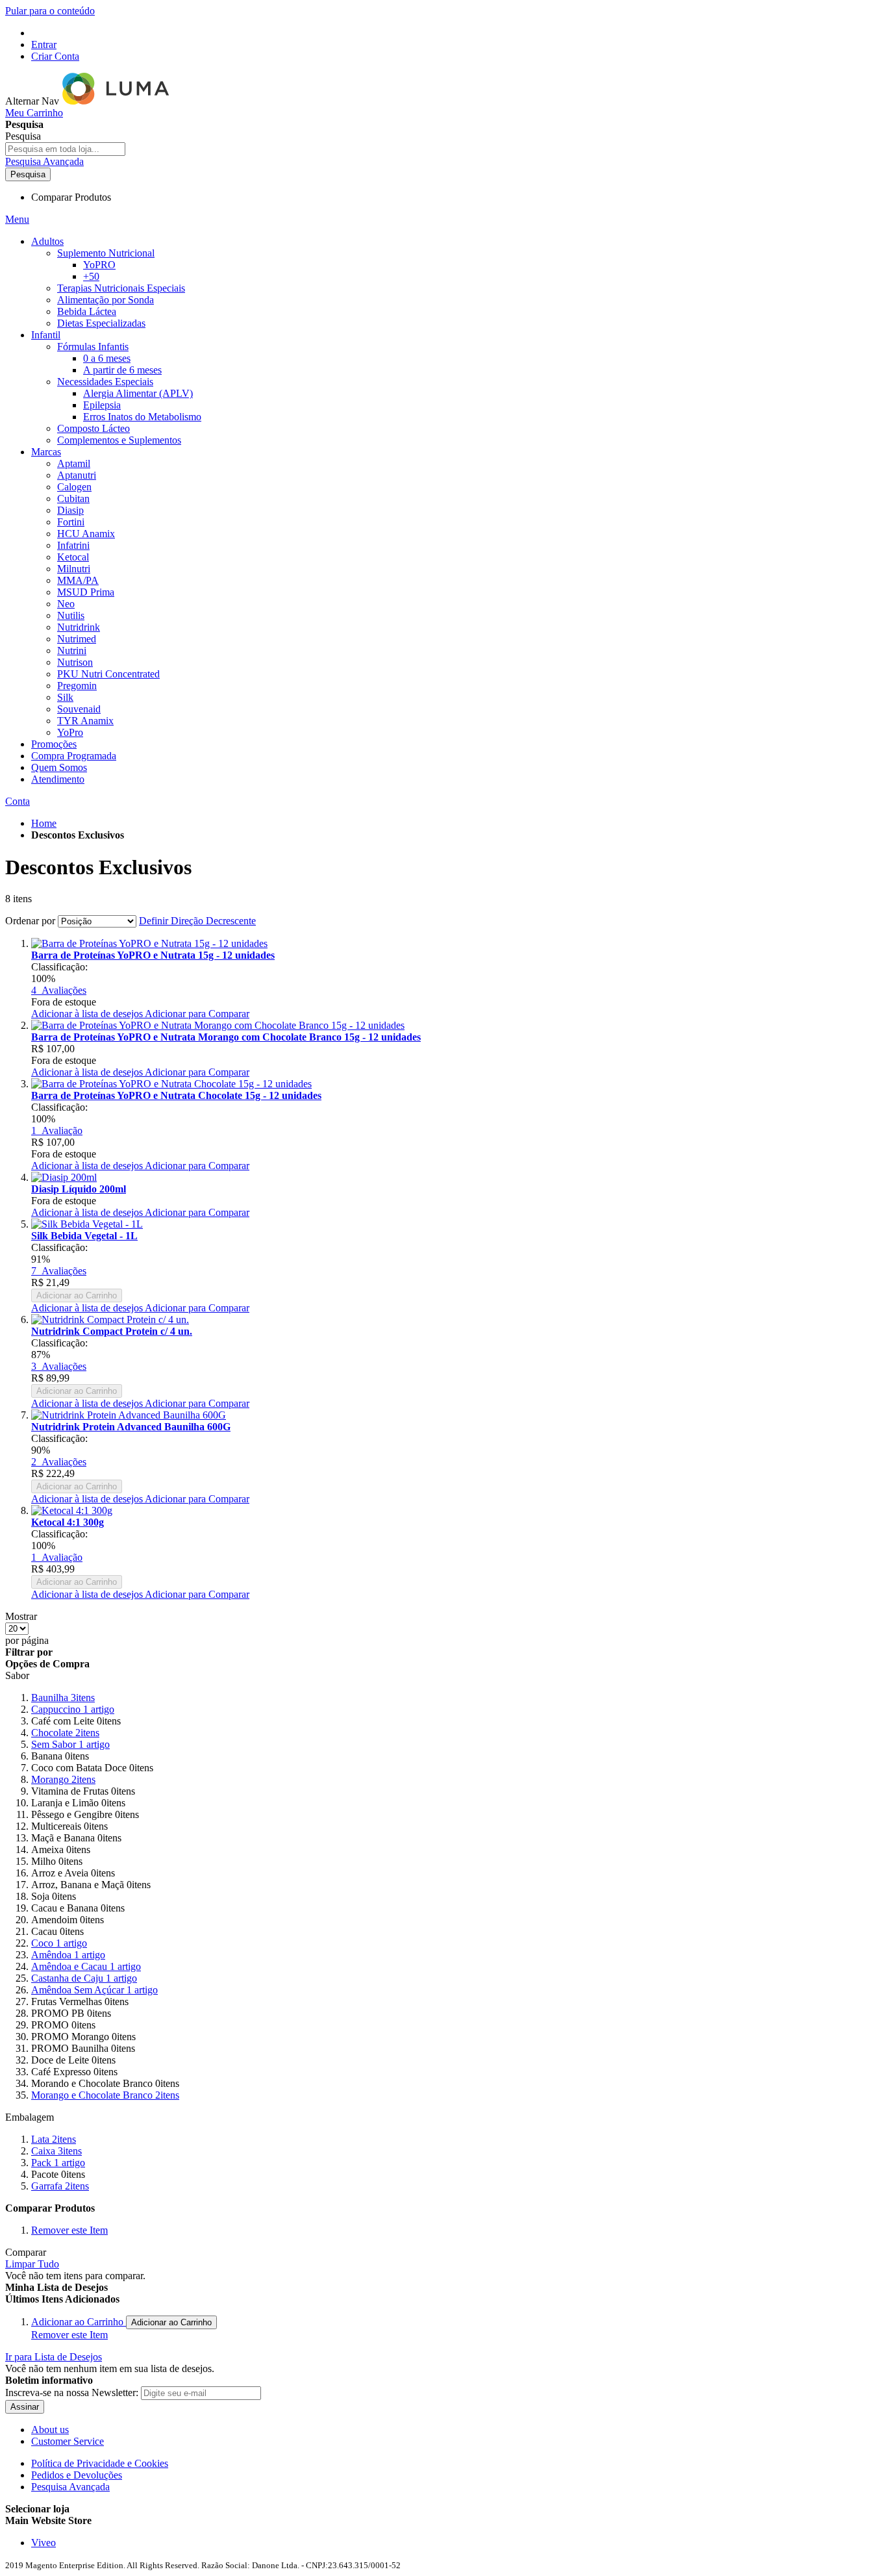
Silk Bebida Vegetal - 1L (84, 1236)
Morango (63, 1779)
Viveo (44, 2543)
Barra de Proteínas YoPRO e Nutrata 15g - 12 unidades (153, 955)
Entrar (44, 44)
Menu (17, 219)
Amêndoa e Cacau (86, 1966)
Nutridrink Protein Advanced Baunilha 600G (131, 1427)
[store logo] (117, 101)
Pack (58, 2163)
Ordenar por (30, 921)
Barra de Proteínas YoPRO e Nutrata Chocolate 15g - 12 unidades (176, 1095)
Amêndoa (68, 1955)
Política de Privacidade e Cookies (100, 2463)
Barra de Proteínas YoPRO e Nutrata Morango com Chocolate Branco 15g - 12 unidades (226, 1037)
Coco (59, 1943)
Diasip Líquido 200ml (79, 1189)
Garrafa (60, 2186)
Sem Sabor (70, 1744)
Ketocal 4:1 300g (68, 1522)
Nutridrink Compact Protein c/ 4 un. (112, 1331)
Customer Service (68, 2441)
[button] (88, 1014)
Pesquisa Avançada (44, 161)
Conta (18, 801)
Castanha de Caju (84, 1978)
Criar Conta (55, 56)
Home (44, 823)
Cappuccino (73, 1709)
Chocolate (65, 1733)
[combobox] (65, 149)
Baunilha (63, 1698)
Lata (54, 2139)
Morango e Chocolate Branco (105, 2095)
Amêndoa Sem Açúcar (94, 1990)
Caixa (56, 2151)
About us (50, 2430)
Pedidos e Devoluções (77, 2475)
